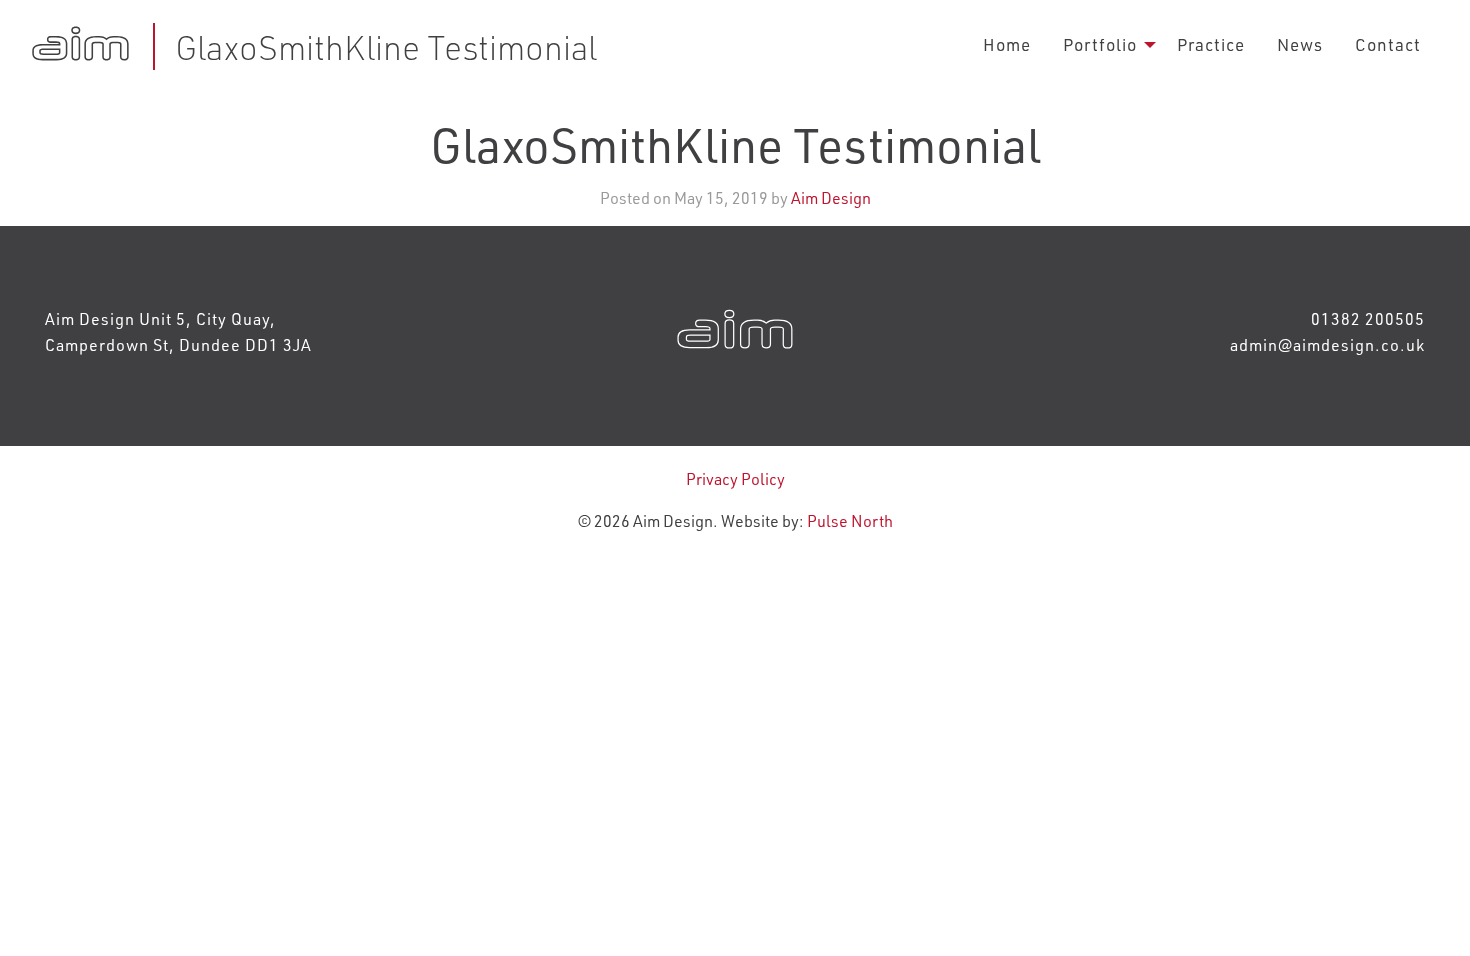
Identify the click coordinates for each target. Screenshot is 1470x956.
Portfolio (1100, 44)
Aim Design (831, 197)
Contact (1388, 44)
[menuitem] (1007, 44)
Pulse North (850, 520)
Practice (1211, 44)
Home (1007, 44)
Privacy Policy (735, 478)
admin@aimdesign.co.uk (1327, 344)
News (1300, 44)
